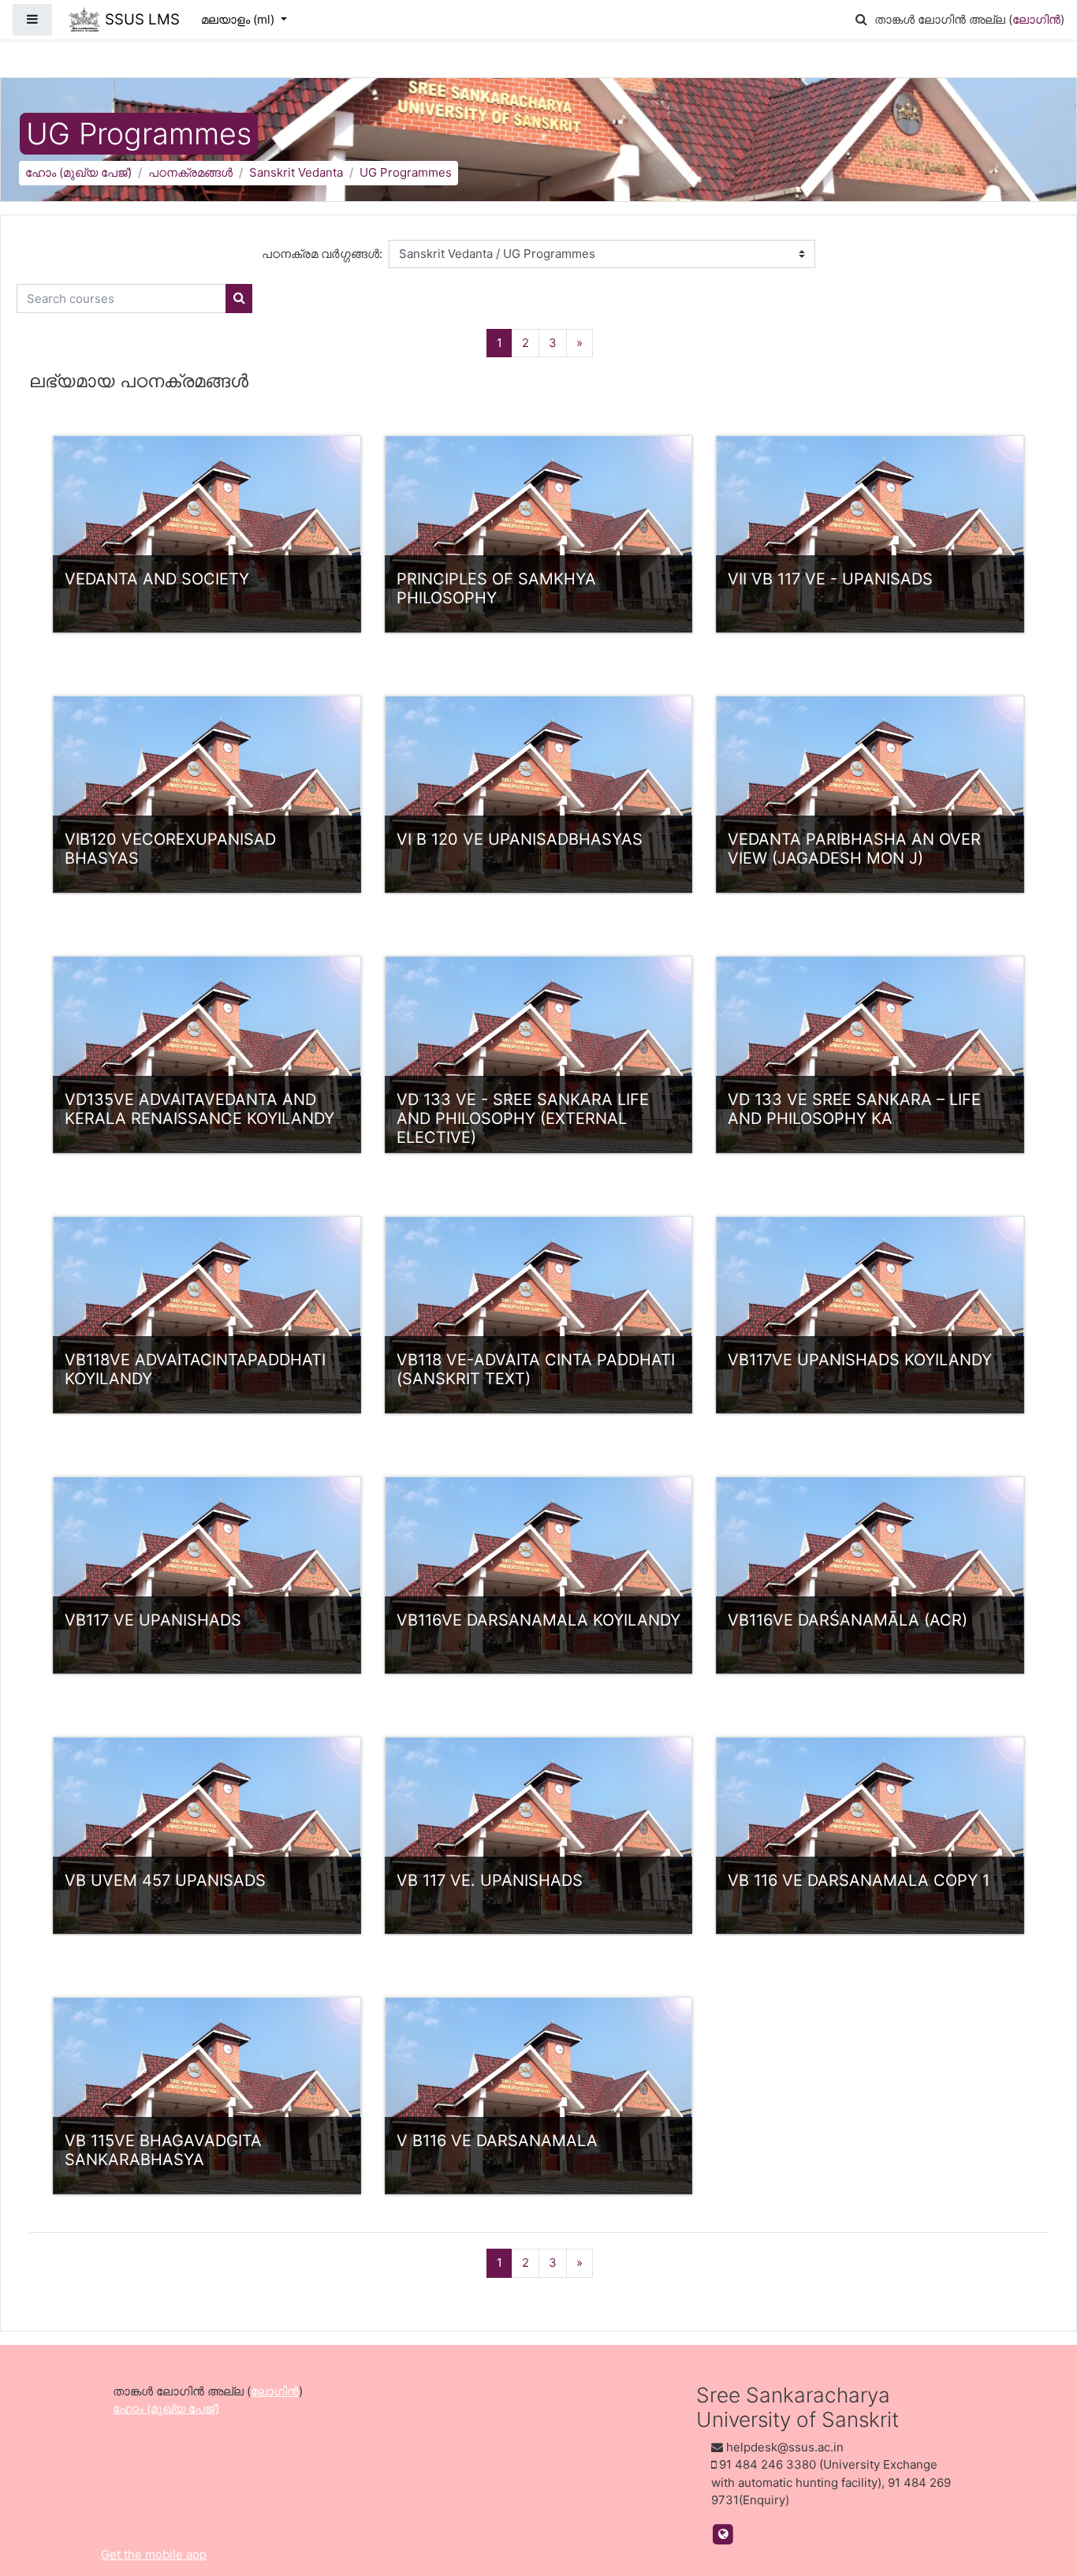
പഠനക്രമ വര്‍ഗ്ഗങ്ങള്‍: (322, 254)
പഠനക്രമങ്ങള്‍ (190, 172)
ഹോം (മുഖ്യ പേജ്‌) (78, 172)
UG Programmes (406, 172)
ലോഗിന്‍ (1036, 19)
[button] (861, 20)
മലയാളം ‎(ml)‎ (239, 19)
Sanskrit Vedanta (296, 172)
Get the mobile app (154, 2554)
